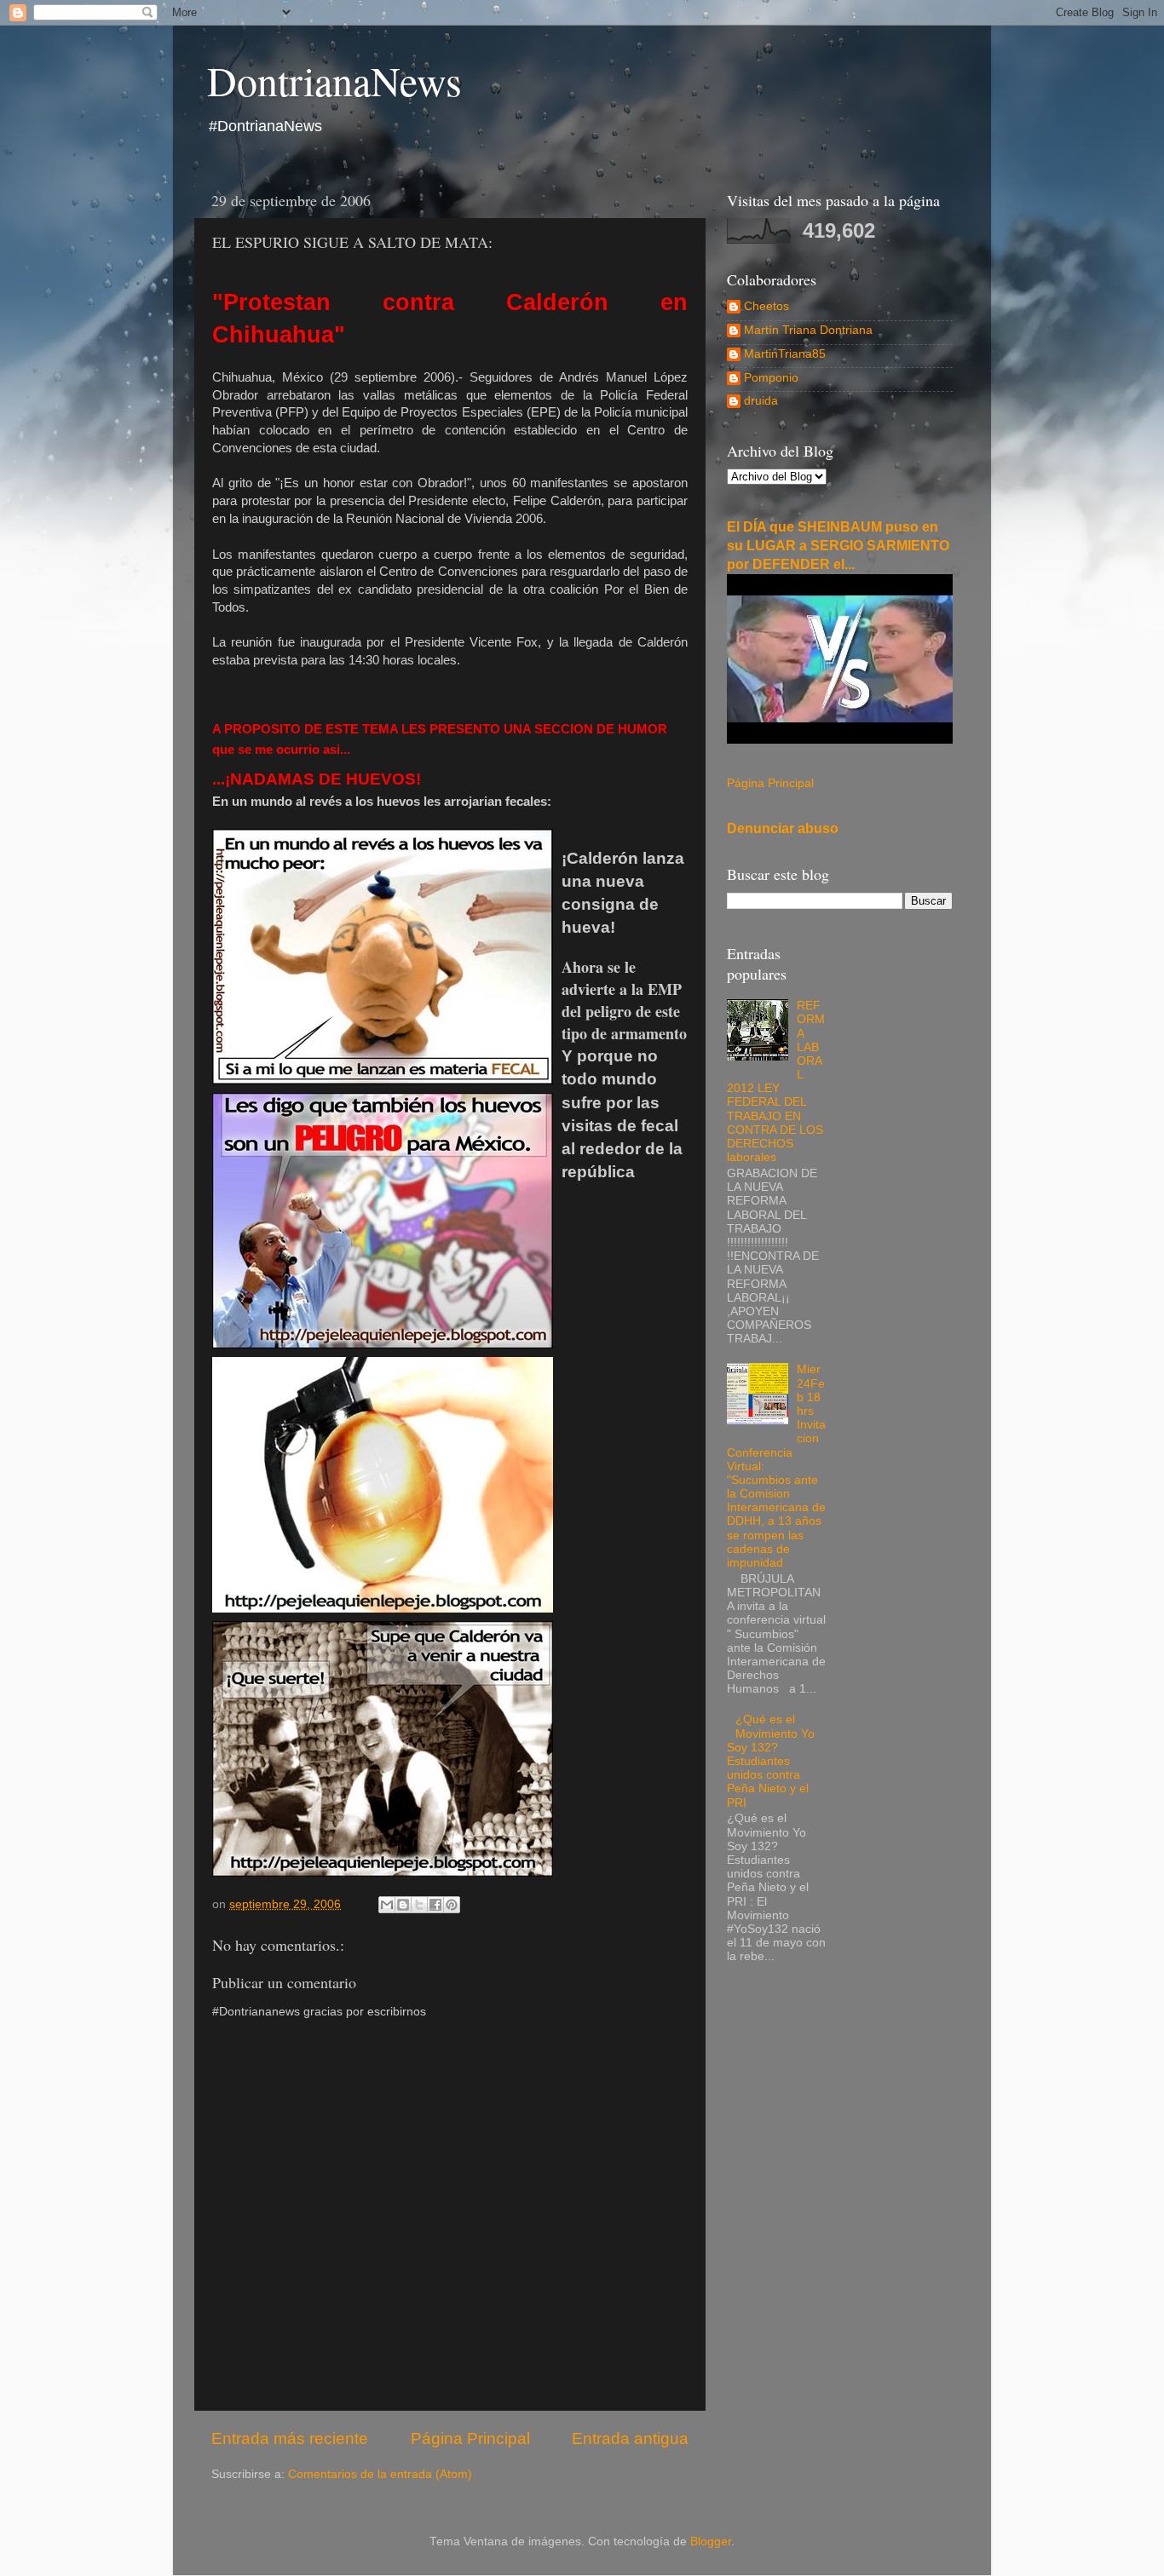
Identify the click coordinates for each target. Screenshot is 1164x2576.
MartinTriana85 (785, 354)
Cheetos (766, 306)
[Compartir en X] (419, 1905)
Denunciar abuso (783, 828)
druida (761, 401)
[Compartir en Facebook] (435, 1905)
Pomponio (771, 378)
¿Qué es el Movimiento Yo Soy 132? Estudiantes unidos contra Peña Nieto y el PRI (771, 1761)
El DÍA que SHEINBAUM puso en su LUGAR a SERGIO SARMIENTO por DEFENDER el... (838, 546)
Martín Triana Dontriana (808, 330)
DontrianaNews (334, 80)
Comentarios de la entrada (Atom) (380, 2474)
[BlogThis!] (403, 1905)
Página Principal (470, 2438)
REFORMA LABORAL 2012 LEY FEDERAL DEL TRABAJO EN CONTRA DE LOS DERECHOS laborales (776, 1081)
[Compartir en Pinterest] (452, 1905)
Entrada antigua (630, 2438)
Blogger (711, 2541)
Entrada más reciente (290, 2438)
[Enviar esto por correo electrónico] (387, 1905)
